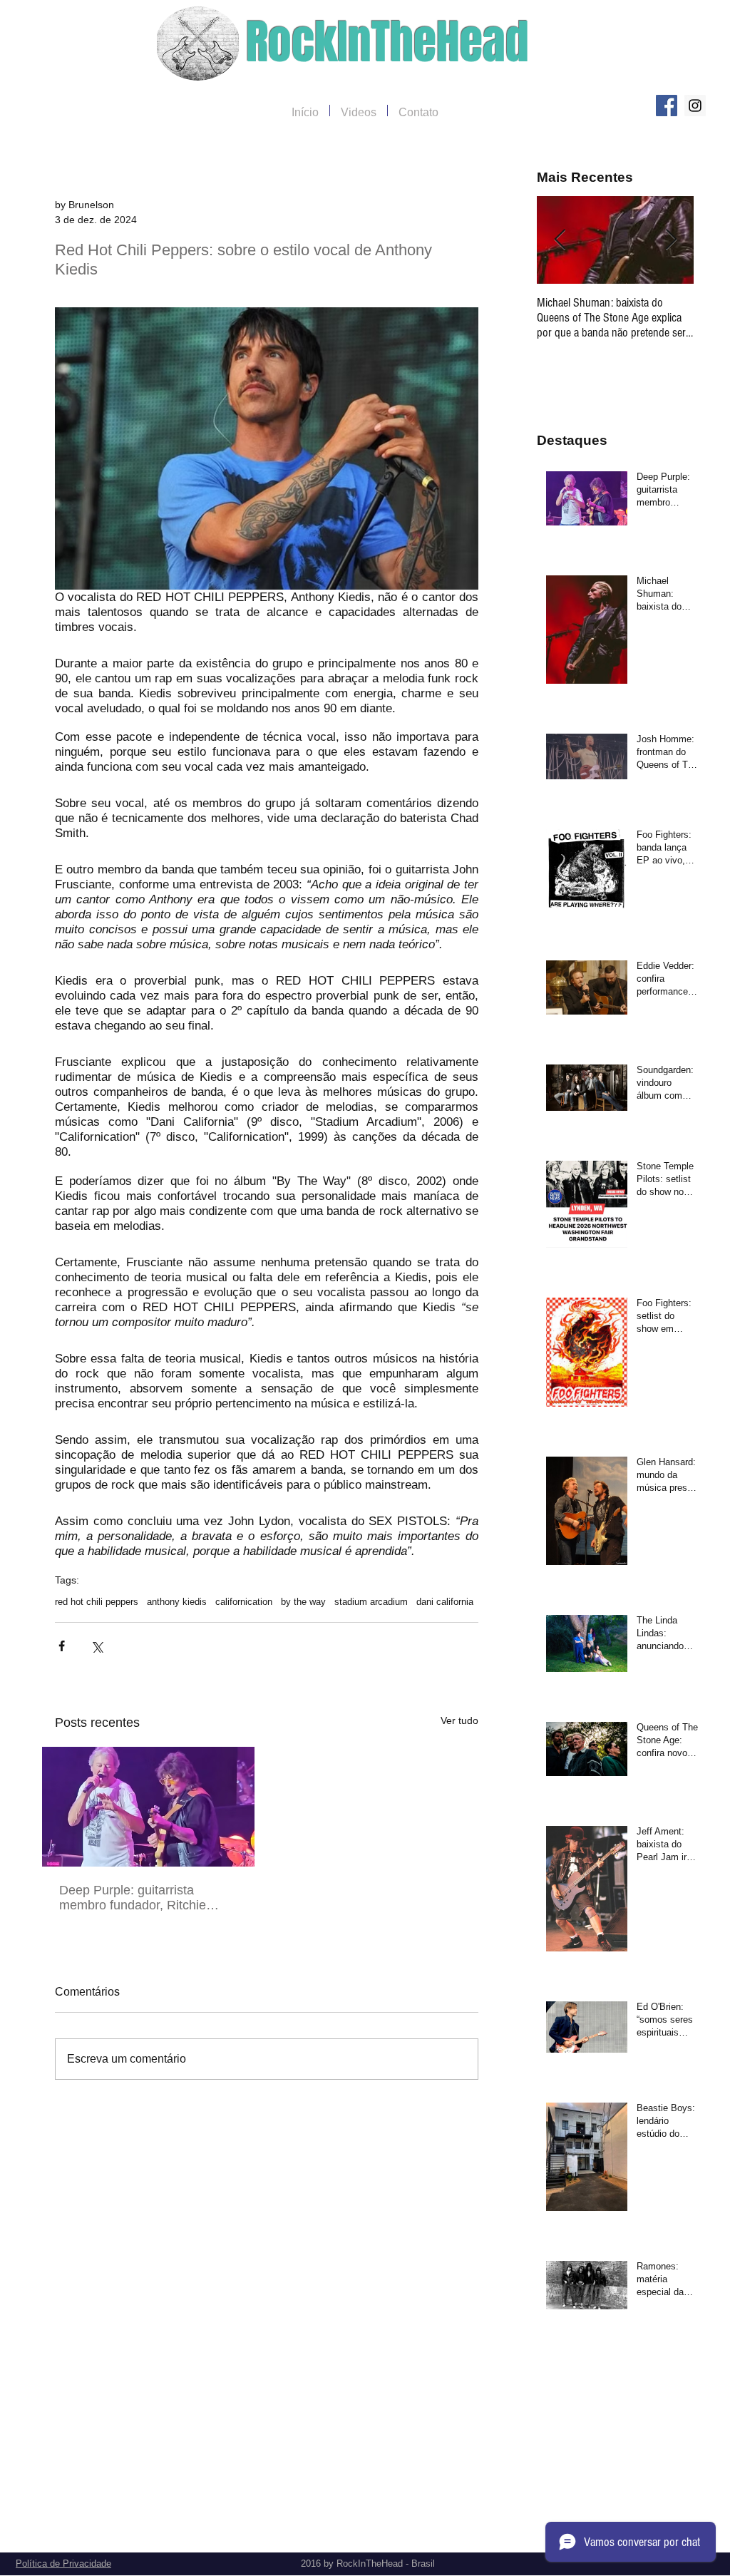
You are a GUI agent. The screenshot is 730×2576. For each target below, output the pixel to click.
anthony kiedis (177, 1602)
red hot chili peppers (97, 1602)
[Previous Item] (560, 240)
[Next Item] (671, 240)
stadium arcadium (371, 1602)
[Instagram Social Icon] (695, 106)
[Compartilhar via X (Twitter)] (97, 1646)
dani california (445, 1602)
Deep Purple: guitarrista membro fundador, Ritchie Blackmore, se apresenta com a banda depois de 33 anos (144, 1898)
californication (244, 1602)
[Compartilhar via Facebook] (62, 1646)
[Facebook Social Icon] (667, 106)
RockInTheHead (387, 42)
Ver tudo (459, 1720)
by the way (303, 1602)
